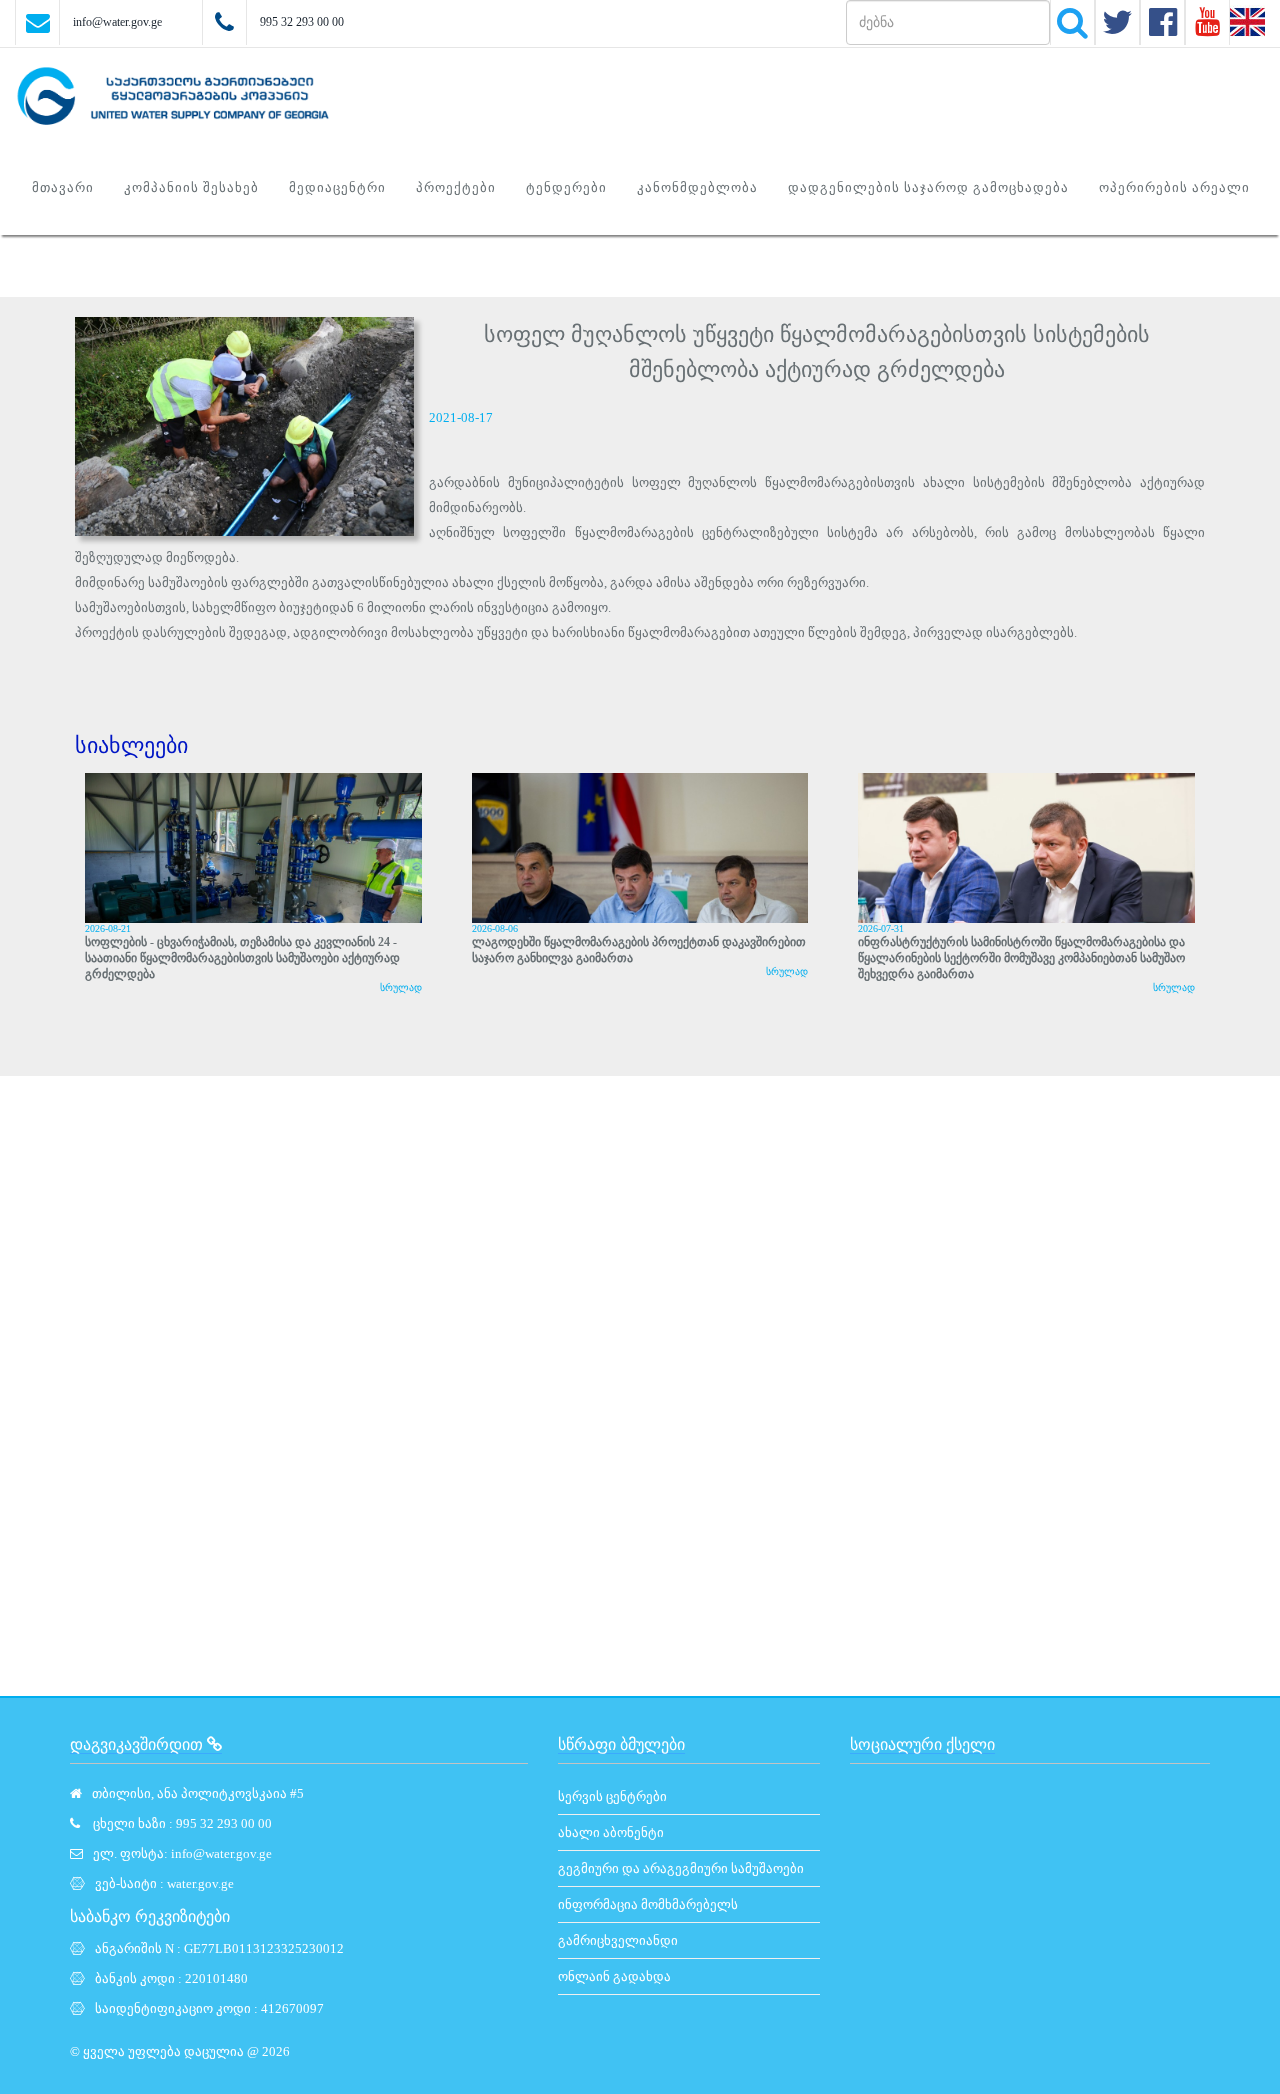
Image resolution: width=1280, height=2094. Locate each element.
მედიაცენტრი (337, 187)
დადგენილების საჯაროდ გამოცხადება (928, 187)
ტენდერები (566, 187)
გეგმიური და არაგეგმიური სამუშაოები (681, 1868)
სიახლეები (131, 745)
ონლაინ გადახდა (614, 1976)
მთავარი (63, 187)
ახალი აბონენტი (611, 1832)
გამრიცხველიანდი (618, 1940)
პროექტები (456, 187)
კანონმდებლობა (697, 187)
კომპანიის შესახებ (191, 187)
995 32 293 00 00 (302, 22)
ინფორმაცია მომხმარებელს (648, 1904)
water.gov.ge (200, 1883)
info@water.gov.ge (117, 22)
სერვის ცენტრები (612, 1796)
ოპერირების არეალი (1174, 187)
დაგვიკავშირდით (138, 1744)
